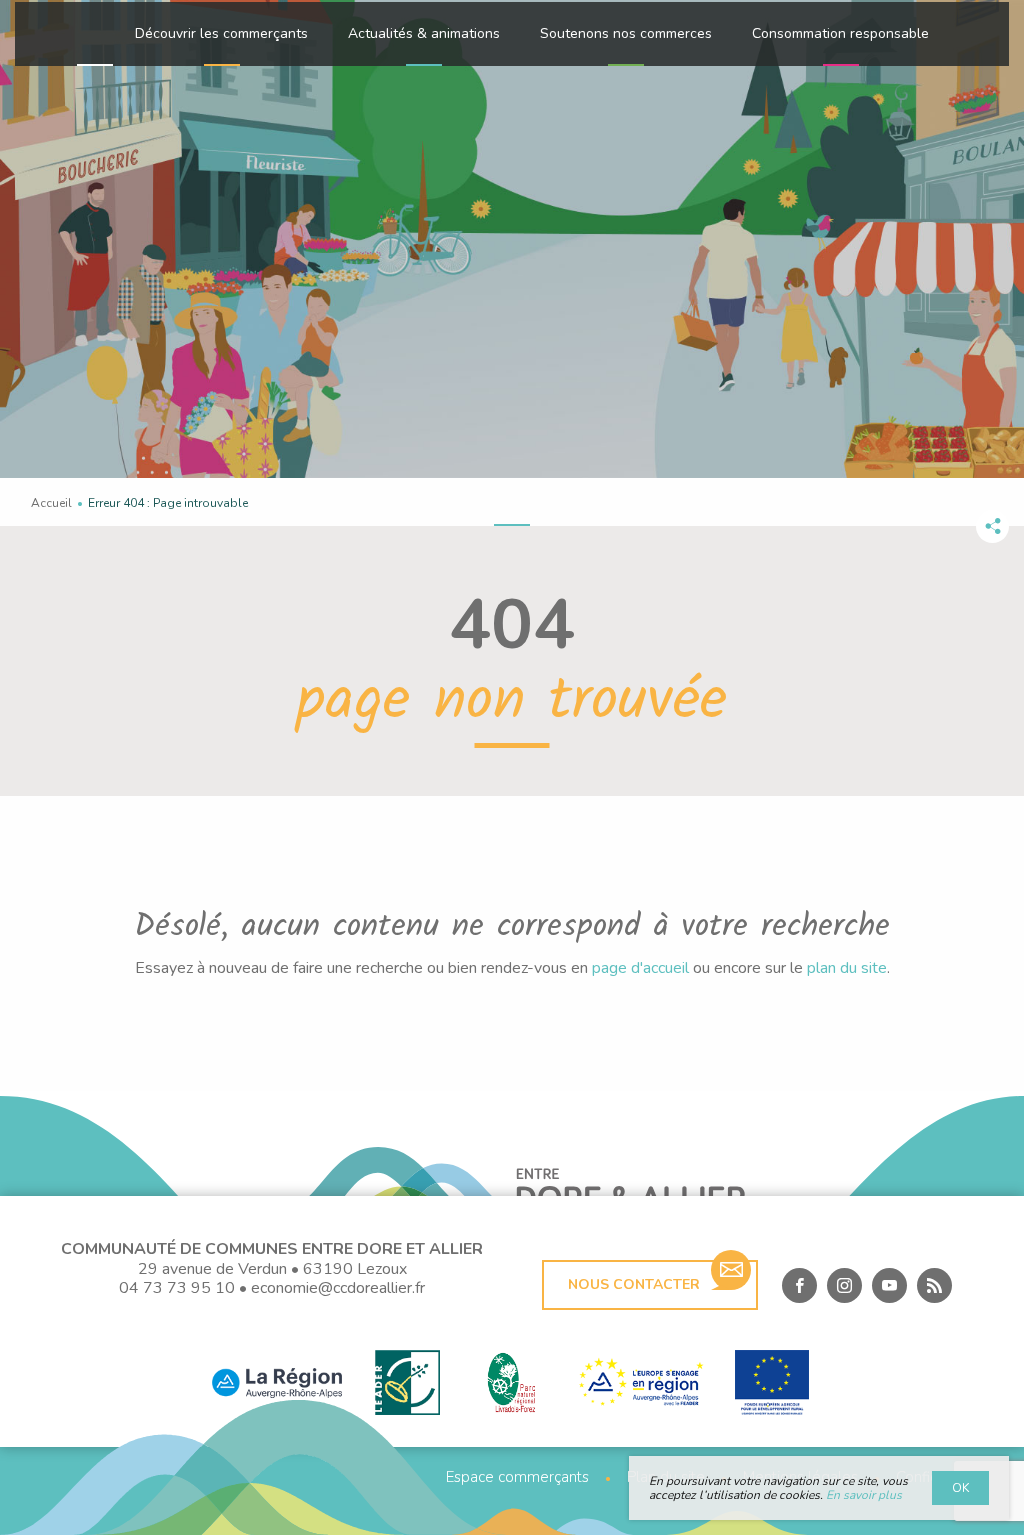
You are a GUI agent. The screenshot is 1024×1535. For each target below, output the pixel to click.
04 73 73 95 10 (177, 1288)
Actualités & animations (424, 33)
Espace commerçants (517, 1477)
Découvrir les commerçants (221, 33)
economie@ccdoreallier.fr (338, 1288)
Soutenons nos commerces (626, 33)
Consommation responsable (840, 33)
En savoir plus (864, 1495)
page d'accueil (640, 968)
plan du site (847, 968)
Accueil (51, 503)
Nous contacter (634, 1284)
